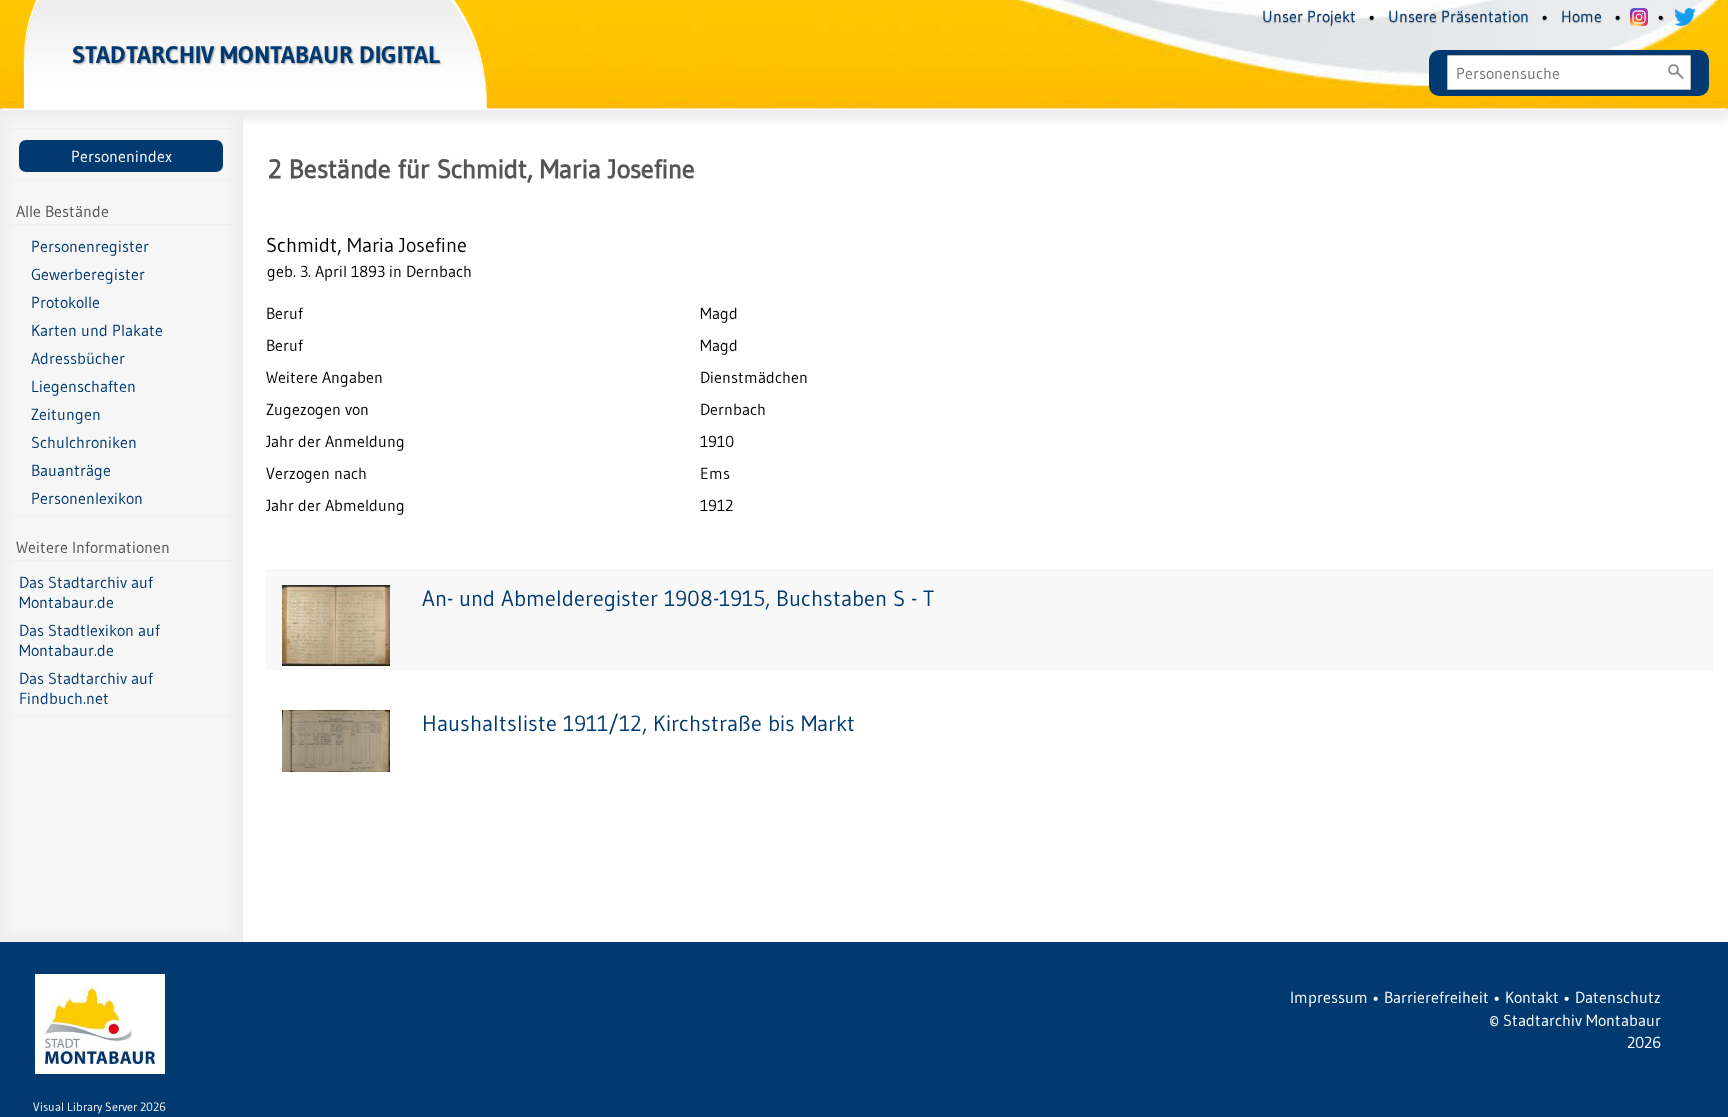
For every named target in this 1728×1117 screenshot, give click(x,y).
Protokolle (65, 302)
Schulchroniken (84, 442)
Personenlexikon (87, 498)
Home (1581, 16)
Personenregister (90, 246)
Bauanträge (71, 470)
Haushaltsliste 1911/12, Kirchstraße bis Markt (638, 723)
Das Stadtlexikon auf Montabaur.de (89, 640)
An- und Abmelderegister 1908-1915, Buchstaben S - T (678, 598)
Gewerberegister (88, 274)
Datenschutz (1618, 997)
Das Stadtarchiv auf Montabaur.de (86, 592)
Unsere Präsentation (1458, 16)
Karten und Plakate (97, 330)
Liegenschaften (83, 386)
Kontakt (1532, 997)
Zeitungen (66, 414)
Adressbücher (78, 358)
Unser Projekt (1309, 16)
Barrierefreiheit (1436, 997)
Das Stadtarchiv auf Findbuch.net (86, 688)
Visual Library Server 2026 (99, 1106)
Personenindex (121, 156)
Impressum (1329, 997)
